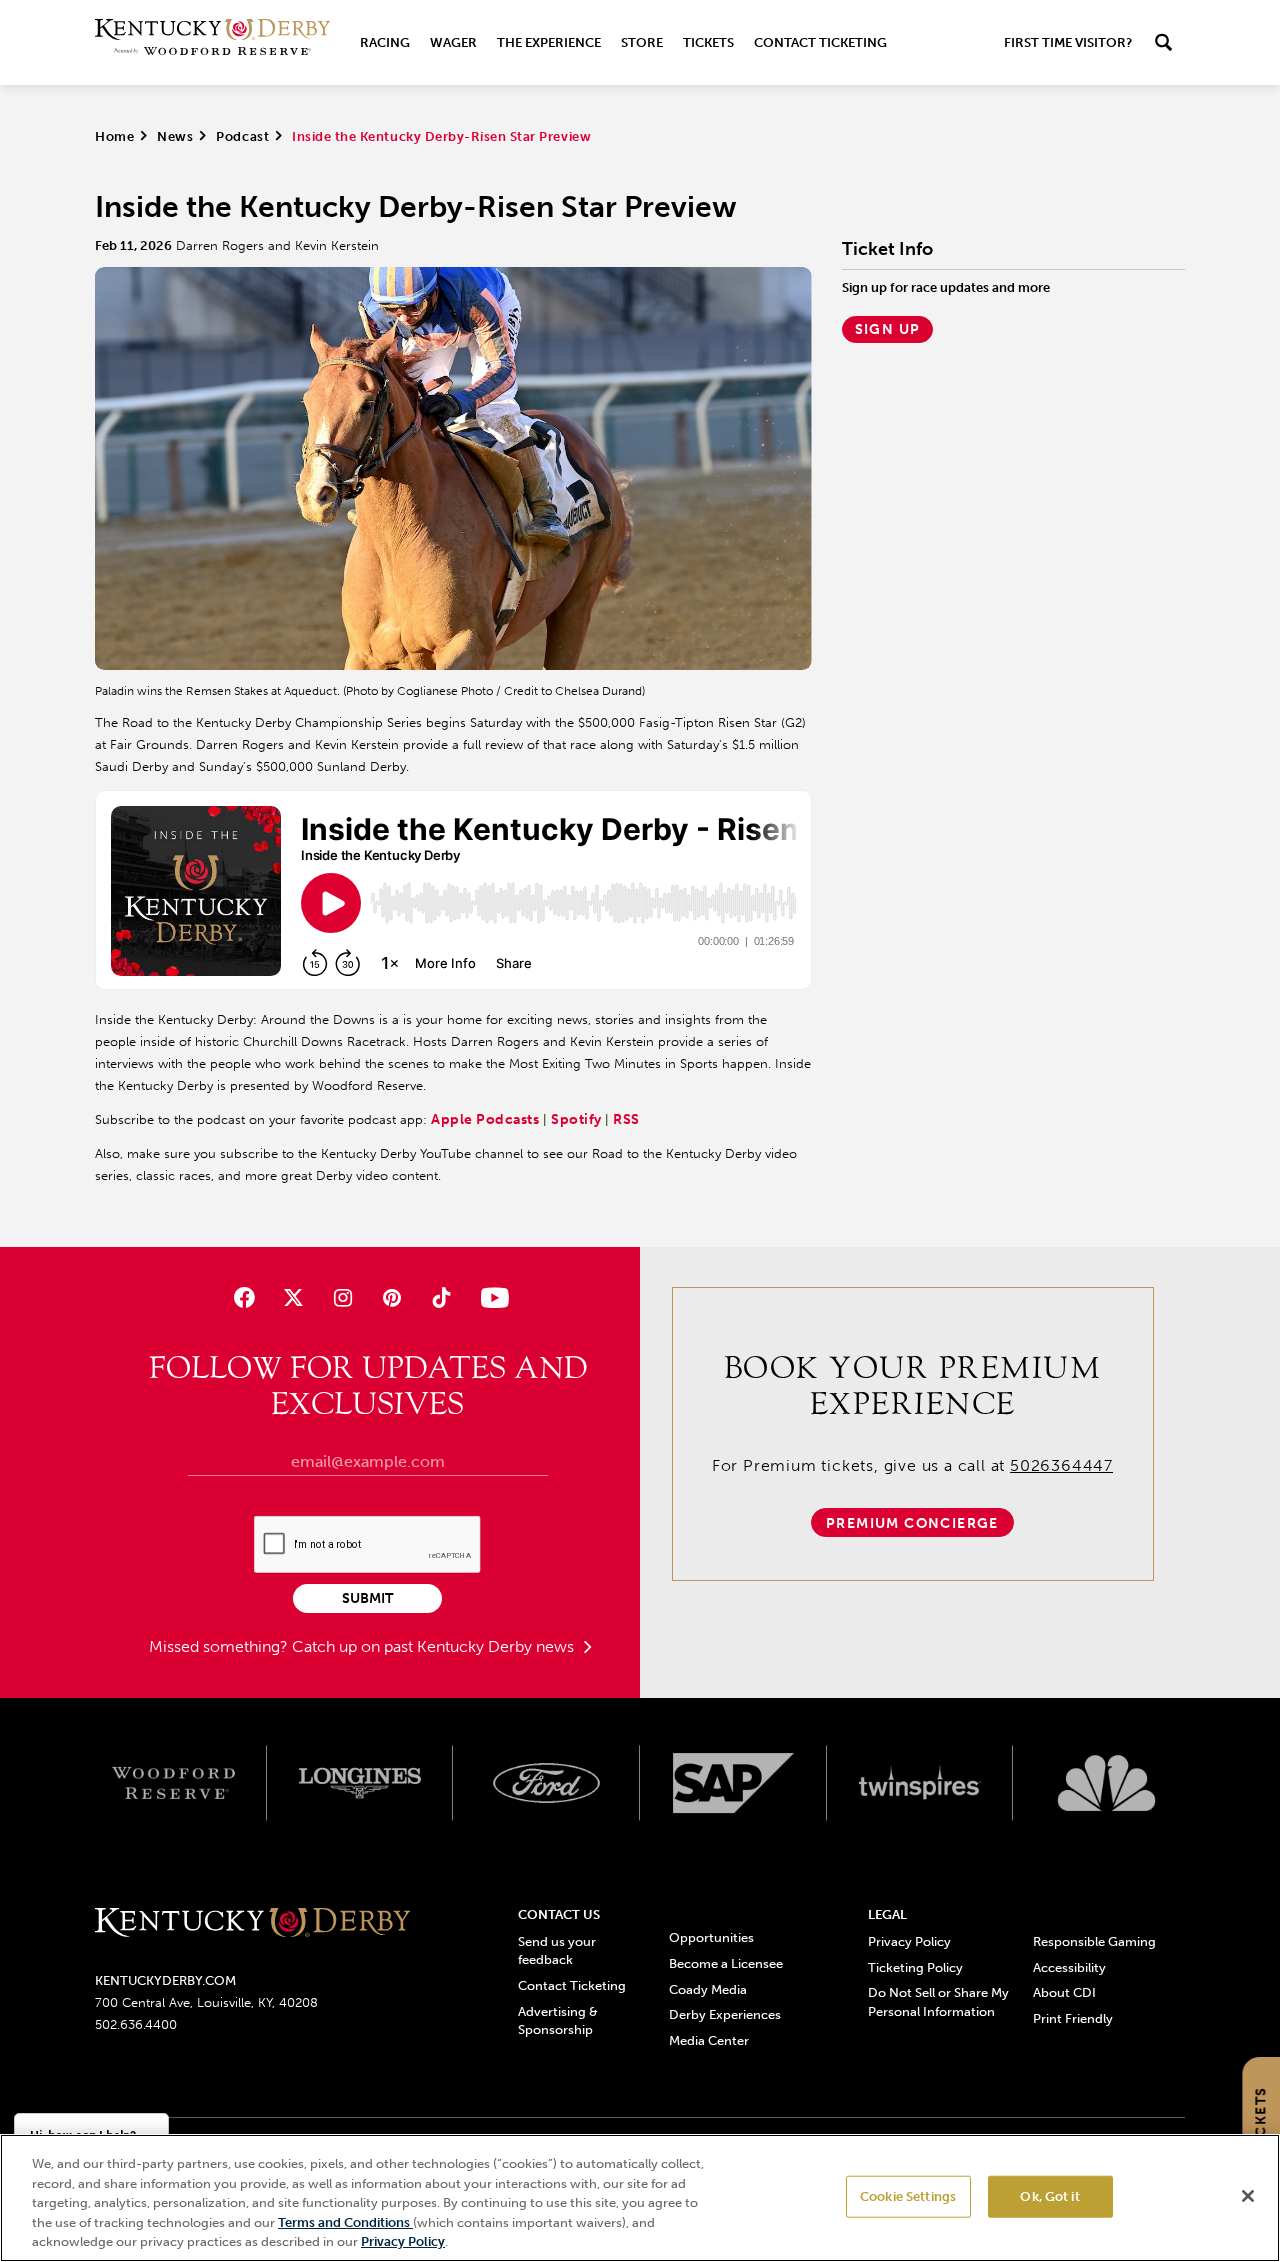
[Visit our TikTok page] (441, 1297)
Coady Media (708, 1989)
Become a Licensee (726, 1963)
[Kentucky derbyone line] (252, 1923)
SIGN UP (888, 329)
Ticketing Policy (915, 1967)
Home (114, 136)
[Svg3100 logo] (1106, 1783)
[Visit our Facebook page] (243, 1297)
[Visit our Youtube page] (490, 1297)
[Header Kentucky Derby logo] (212, 42)
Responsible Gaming (1094, 1941)
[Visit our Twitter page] (293, 1297)
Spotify (578, 1119)
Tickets (708, 42)
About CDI (1064, 1992)
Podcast (242, 136)
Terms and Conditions (345, 2222)
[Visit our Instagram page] (342, 1297)
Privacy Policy (909, 1941)
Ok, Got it (1049, 2196)
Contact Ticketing (820, 42)
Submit (367, 1598)
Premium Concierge (912, 1523)
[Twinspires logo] (920, 1783)
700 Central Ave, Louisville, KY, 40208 (206, 2002)
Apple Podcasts (485, 1119)
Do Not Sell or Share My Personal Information (938, 2001)
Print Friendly (1073, 2018)
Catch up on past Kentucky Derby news (435, 1646)
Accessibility (1069, 1967)
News (175, 136)
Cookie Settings (908, 2196)
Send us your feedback (557, 1950)
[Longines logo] (360, 1783)
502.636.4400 (136, 2024)
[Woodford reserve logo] (173, 1783)
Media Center (709, 2040)
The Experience (549, 42)
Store (642, 42)
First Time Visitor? (1068, 42)
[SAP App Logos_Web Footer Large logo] (733, 1783)
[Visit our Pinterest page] (392, 1297)
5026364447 (1061, 1465)
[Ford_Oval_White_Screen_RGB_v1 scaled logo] (546, 1783)
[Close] (1248, 2196)
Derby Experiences (725, 2014)
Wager (453, 42)
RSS (626, 1119)
